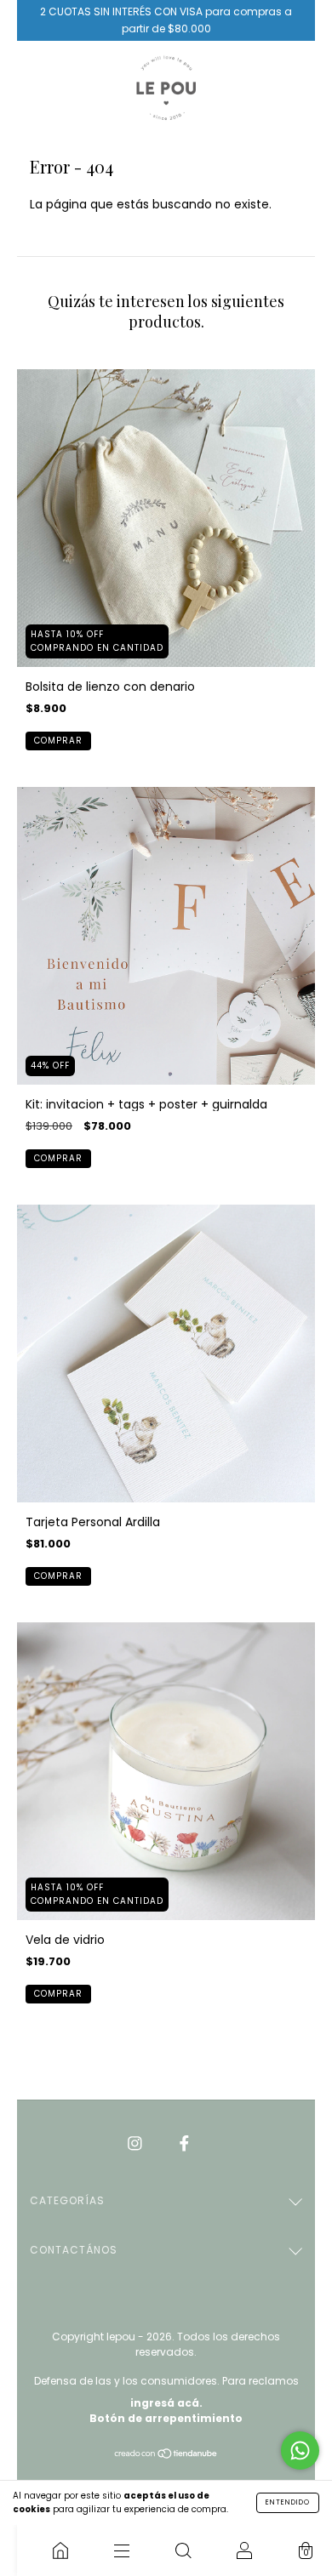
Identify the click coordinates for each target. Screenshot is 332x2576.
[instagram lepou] (137, 2143)
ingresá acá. (166, 2403)
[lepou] (60, 2550)
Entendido (288, 2502)
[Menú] (122, 2550)
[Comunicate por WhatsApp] (300, 2451)
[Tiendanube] (166, 2455)
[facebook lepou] (184, 2143)
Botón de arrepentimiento (166, 2418)
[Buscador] (183, 2550)
